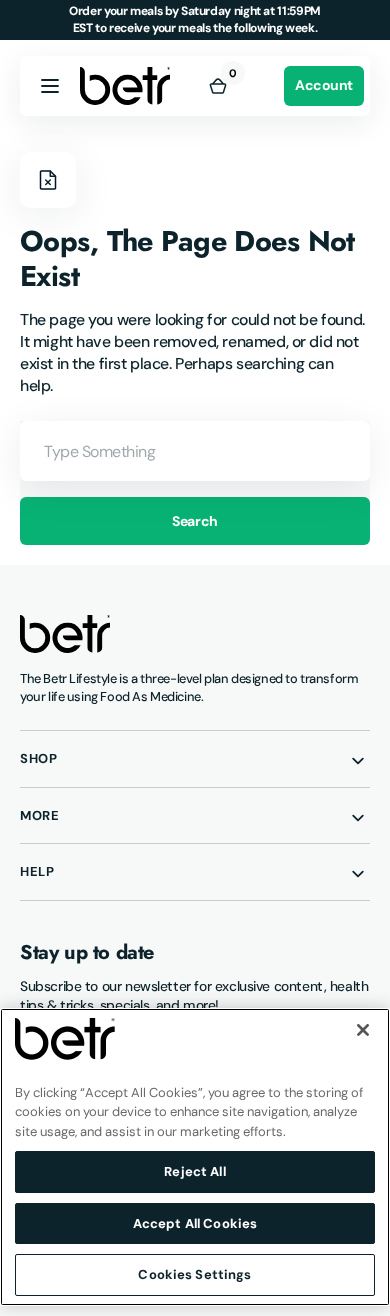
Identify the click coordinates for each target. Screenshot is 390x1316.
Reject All (194, 1171)
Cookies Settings (194, 1274)
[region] (195, 1157)
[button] (50, 86)
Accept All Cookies (195, 1223)
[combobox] (195, 451)
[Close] (363, 1030)
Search (194, 521)
